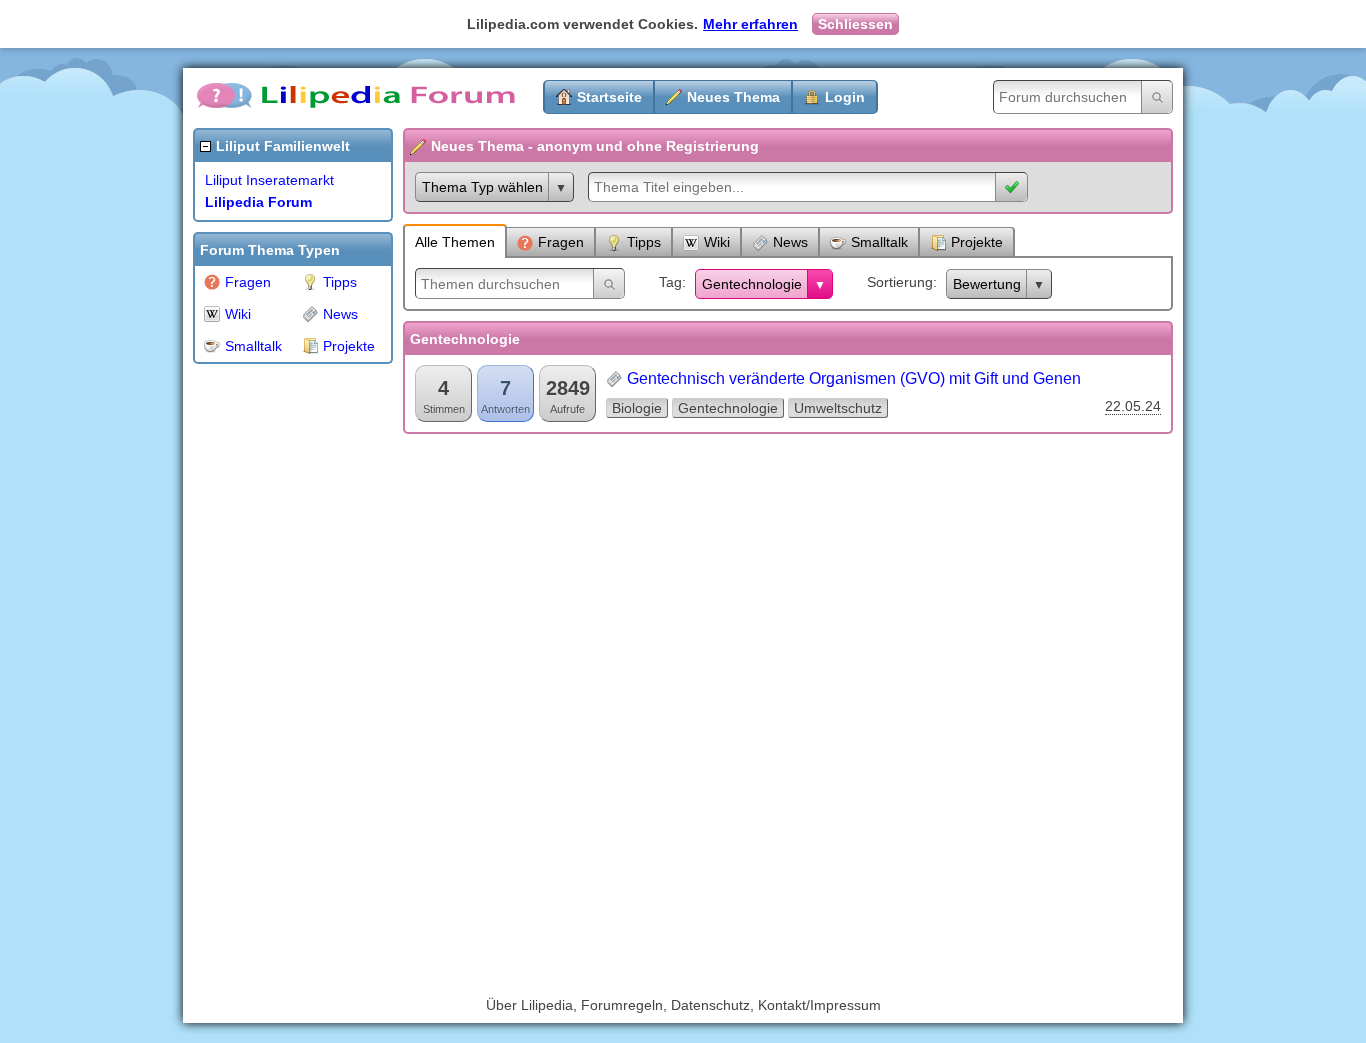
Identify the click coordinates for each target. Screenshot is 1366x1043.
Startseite (609, 97)
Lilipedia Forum (258, 202)
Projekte (349, 346)
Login (845, 97)
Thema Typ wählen (482, 187)
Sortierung (900, 282)
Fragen (248, 282)
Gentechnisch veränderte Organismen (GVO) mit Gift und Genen (854, 378)
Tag (670, 282)
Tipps (340, 282)
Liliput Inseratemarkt (269, 180)
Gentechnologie (752, 284)
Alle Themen (455, 242)
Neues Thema (733, 97)
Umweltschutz (838, 408)
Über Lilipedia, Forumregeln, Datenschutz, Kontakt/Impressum (683, 1005)
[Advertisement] (273, 674)
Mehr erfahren (750, 24)
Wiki (238, 314)
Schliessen (855, 24)
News (340, 314)
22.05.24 (1133, 406)
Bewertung (987, 284)
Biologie (637, 408)
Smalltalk (253, 346)
